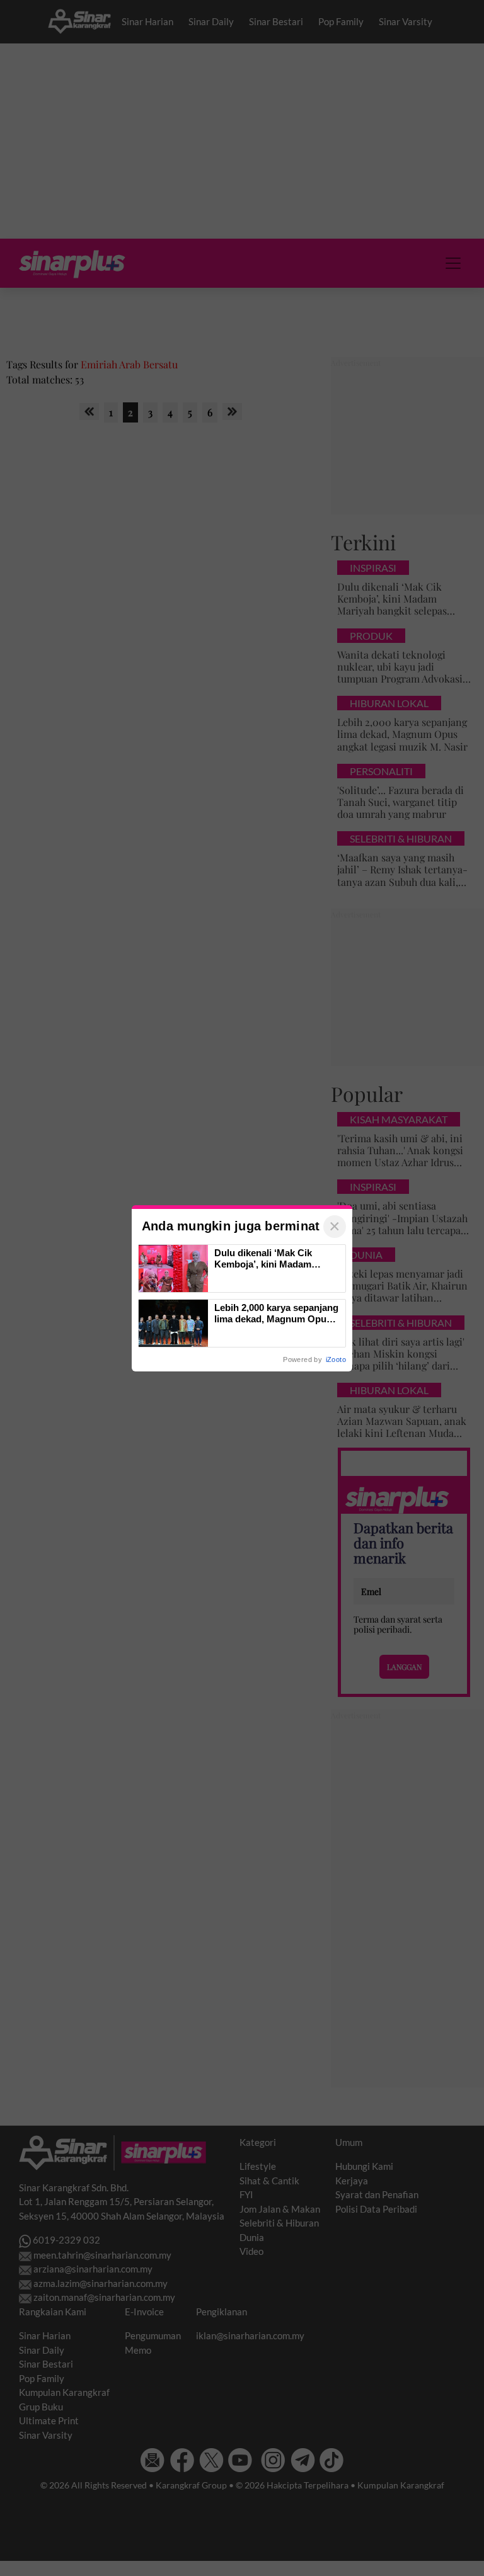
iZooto (336, 1359)
